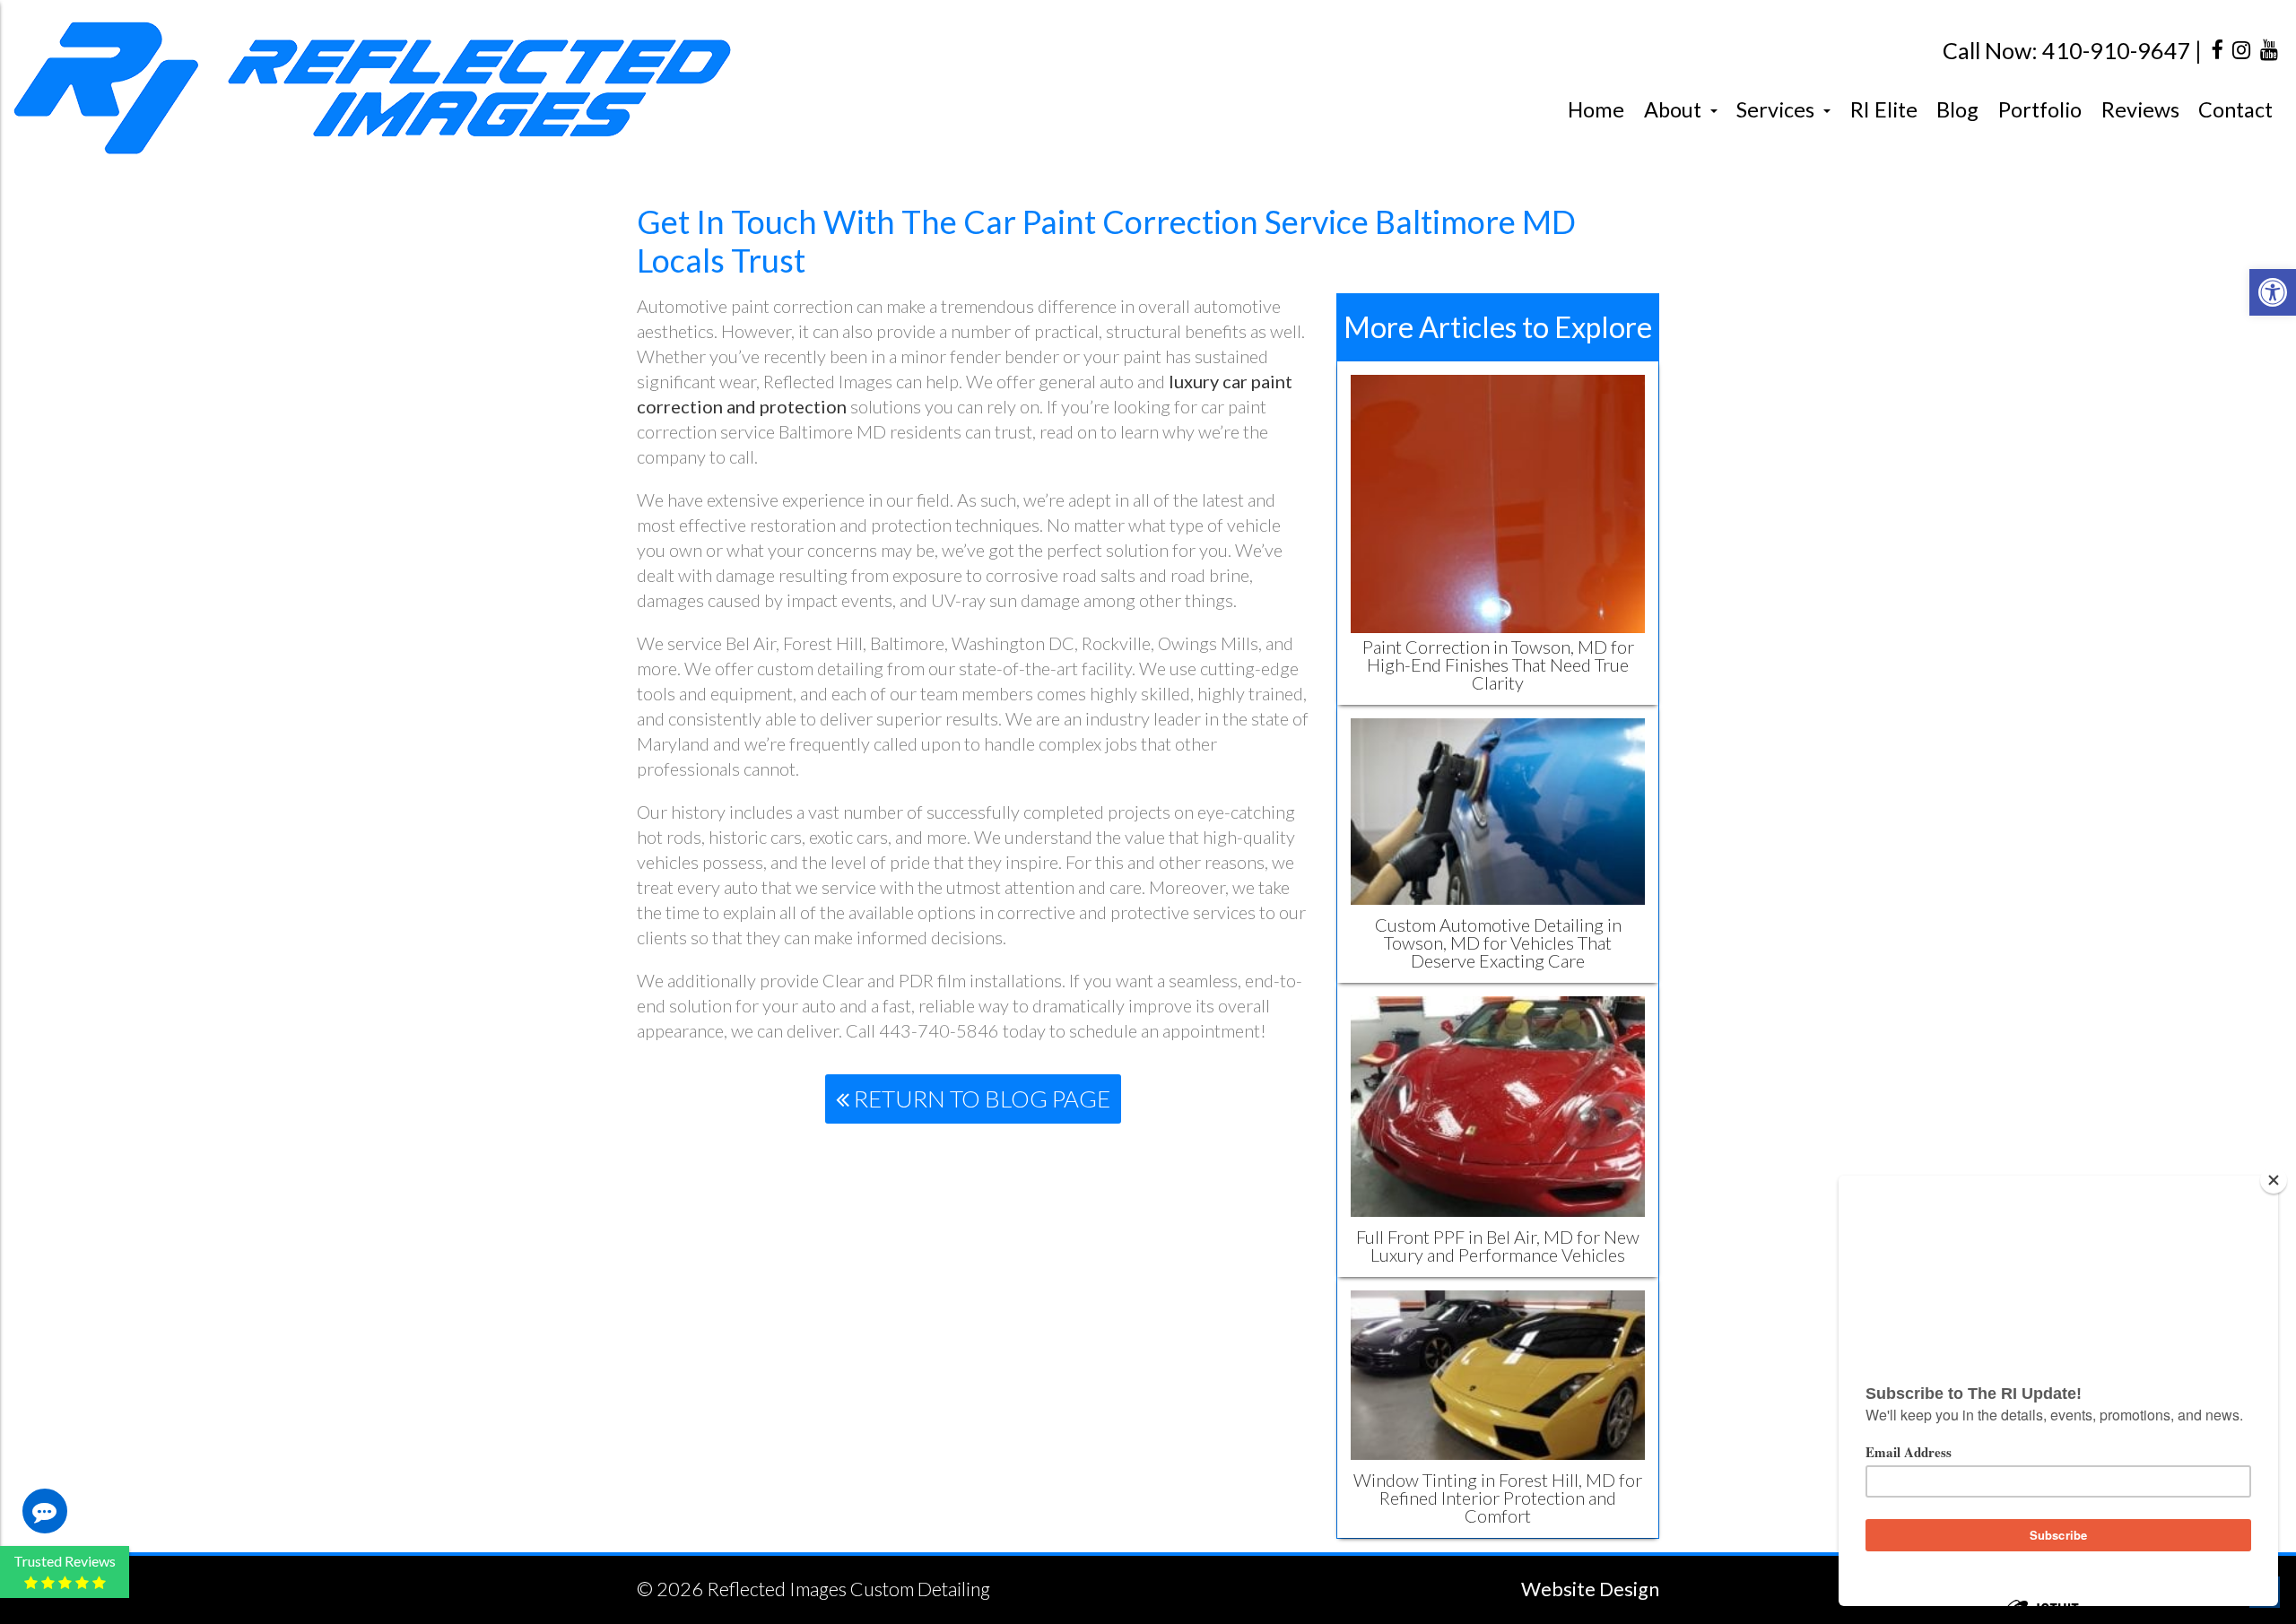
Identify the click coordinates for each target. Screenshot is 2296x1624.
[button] (2273, 292)
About (1675, 109)
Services (1778, 109)
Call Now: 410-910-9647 (2067, 51)
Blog (1957, 109)
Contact (2235, 109)
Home (1596, 109)
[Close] (2274, 1180)
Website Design (1590, 1589)
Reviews (2140, 109)
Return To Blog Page (980, 1099)
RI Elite (1884, 109)
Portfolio (2040, 109)
